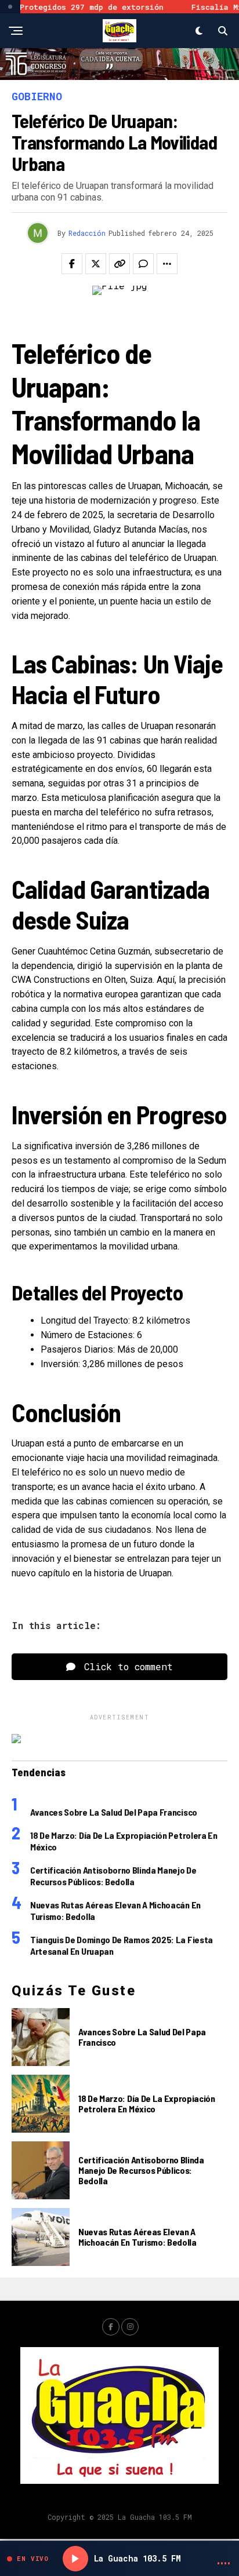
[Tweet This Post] (96, 264)
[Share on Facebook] (72, 264)
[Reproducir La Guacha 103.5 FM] (75, 2559)
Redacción (87, 233)
